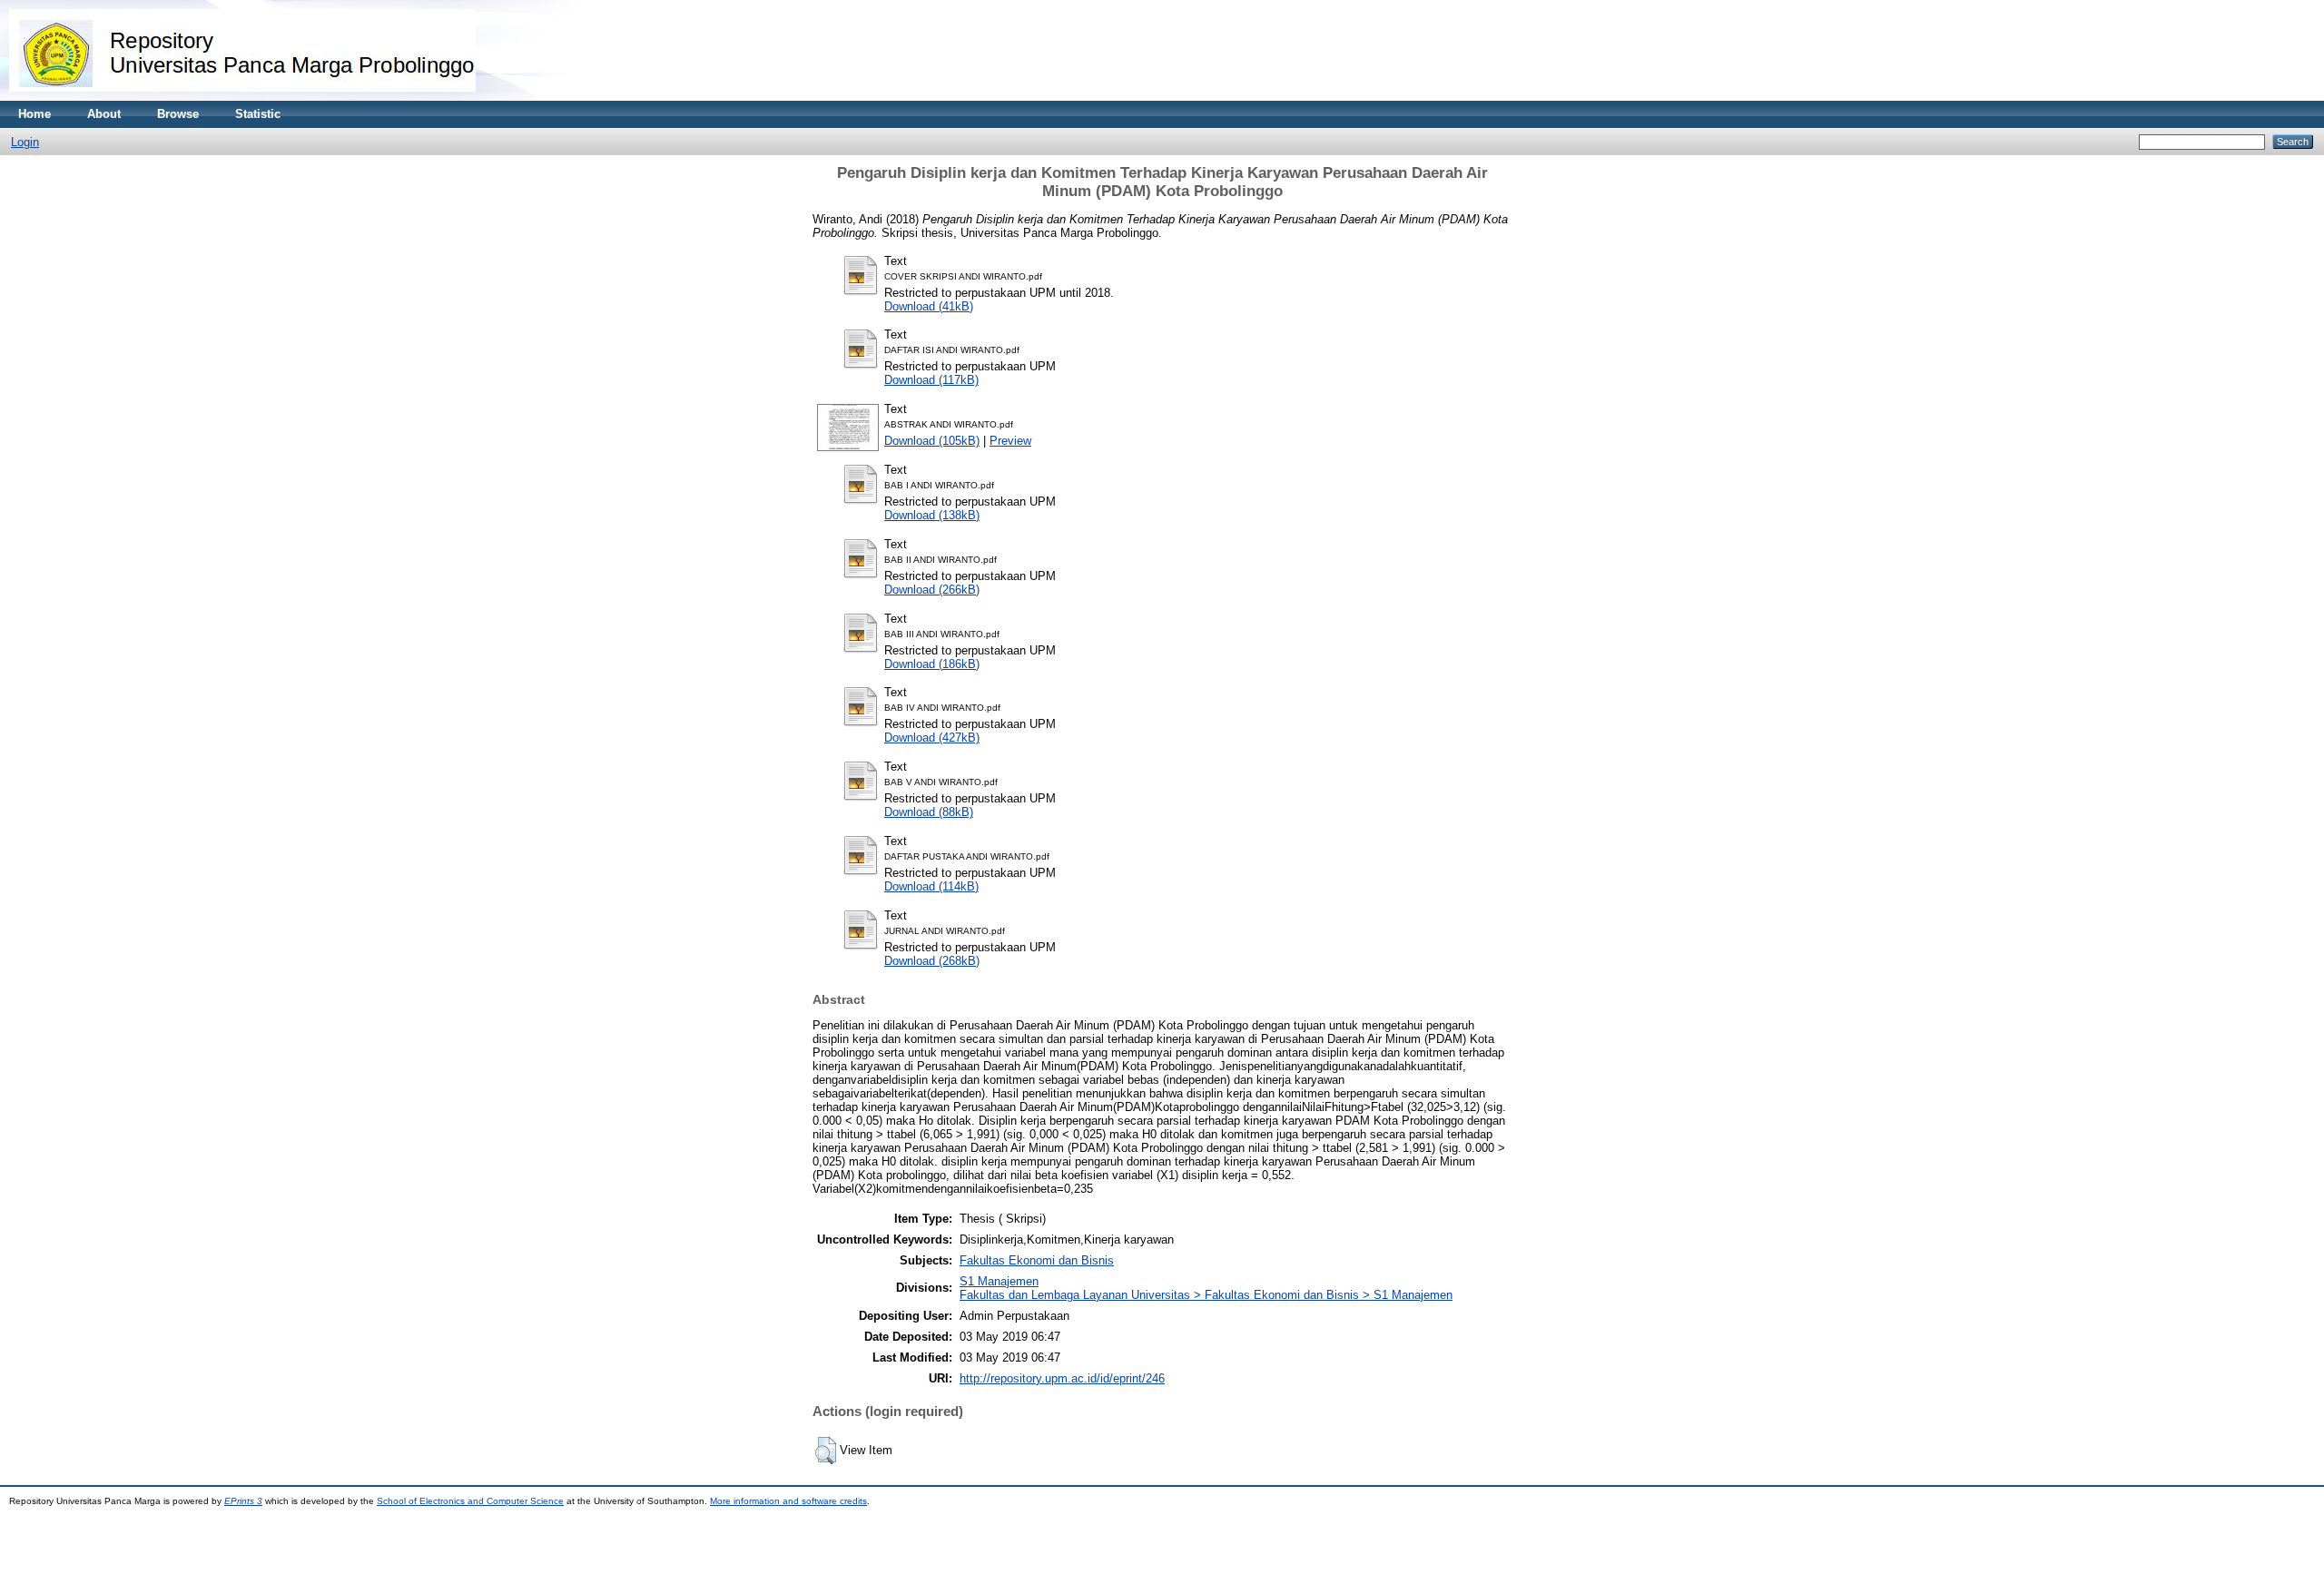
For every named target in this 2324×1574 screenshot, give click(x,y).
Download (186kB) (932, 664)
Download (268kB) (932, 961)
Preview (1010, 441)
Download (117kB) (931, 380)
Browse (178, 114)
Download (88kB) (929, 812)
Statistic (258, 114)
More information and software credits (788, 1501)
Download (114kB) (931, 886)
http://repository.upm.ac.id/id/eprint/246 (1062, 1378)
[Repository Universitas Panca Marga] (242, 97)
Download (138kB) (932, 515)
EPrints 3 (243, 1501)
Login (25, 142)
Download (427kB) (932, 738)
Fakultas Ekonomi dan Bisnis (1037, 1260)
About (104, 114)
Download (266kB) (932, 590)
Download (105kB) (932, 441)
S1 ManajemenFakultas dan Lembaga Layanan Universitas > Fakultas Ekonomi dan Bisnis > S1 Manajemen (1206, 1288)
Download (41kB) (929, 306)
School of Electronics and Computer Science (470, 1501)
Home (34, 114)
